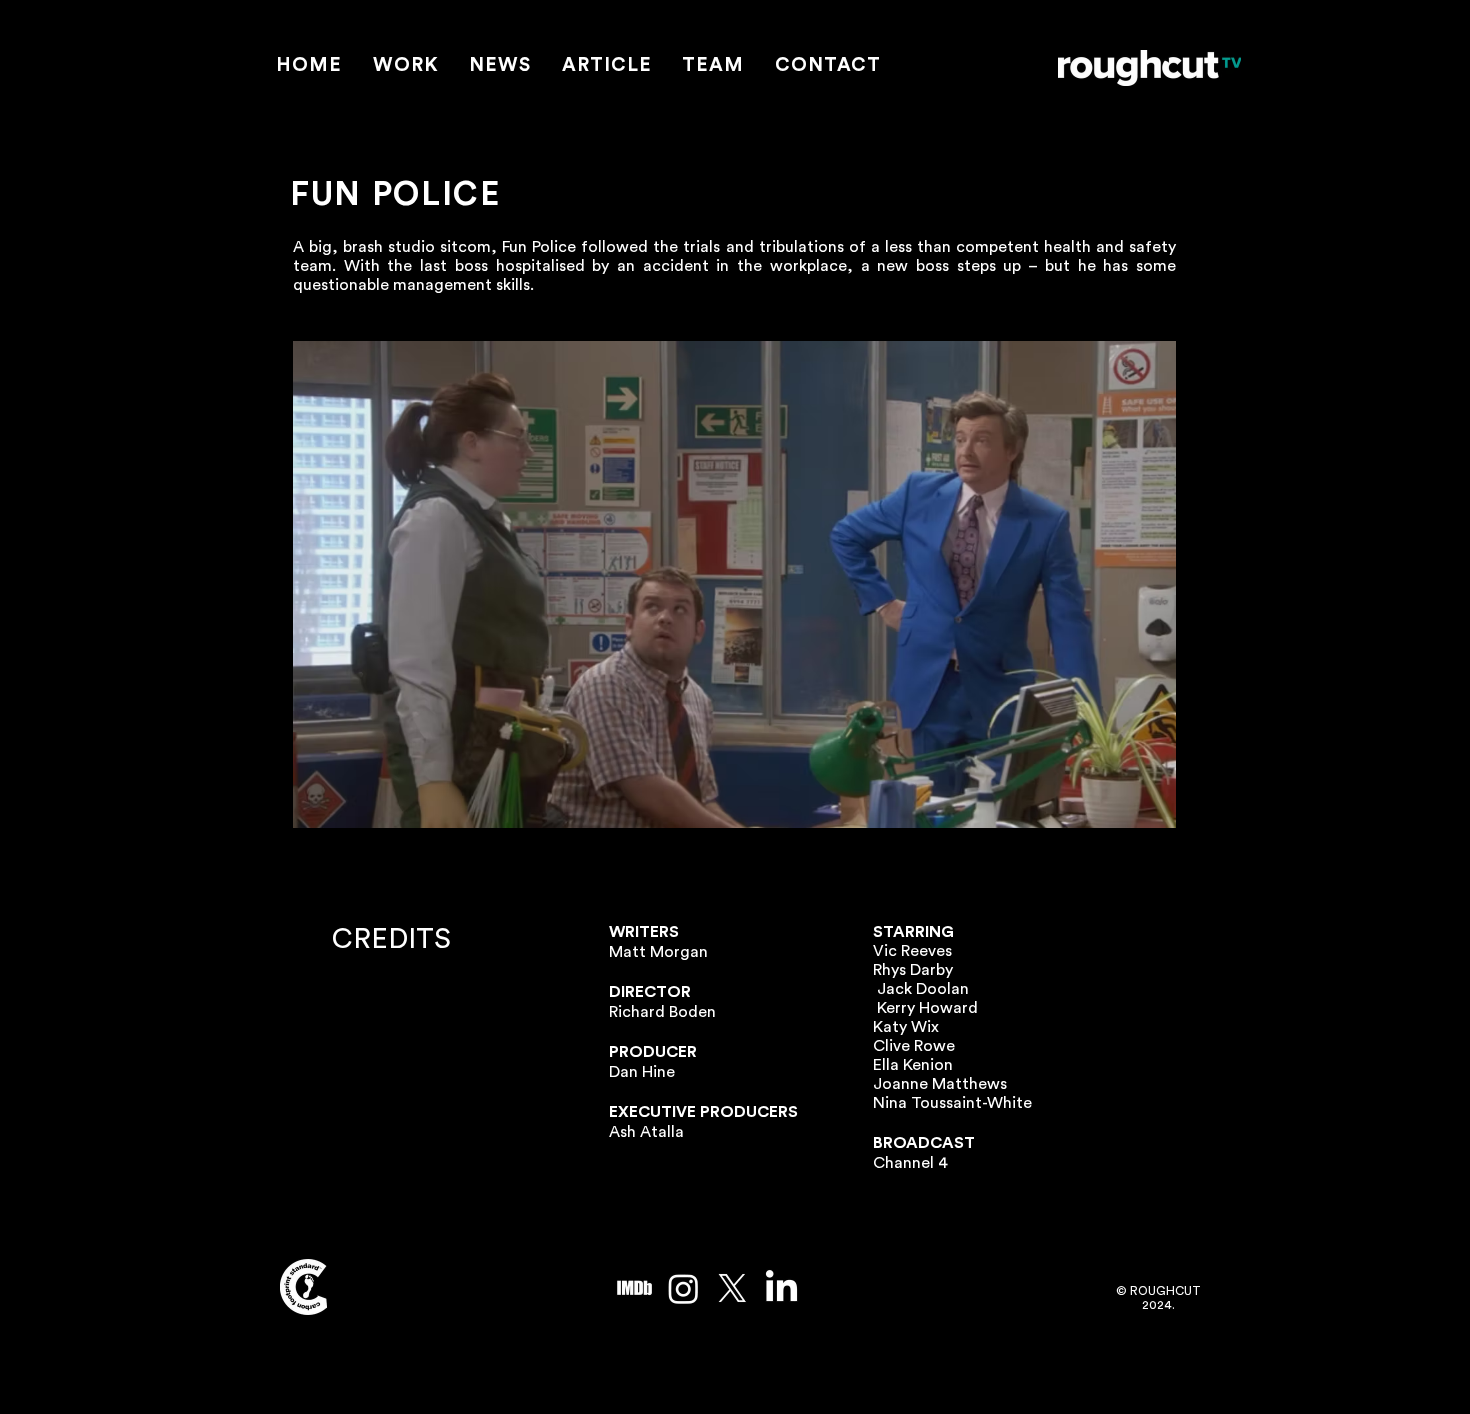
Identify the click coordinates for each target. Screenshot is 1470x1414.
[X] (732, 1288)
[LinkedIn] (781, 1288)
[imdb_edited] (634, 1288)
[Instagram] (683, 1288)
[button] (406, 66)
